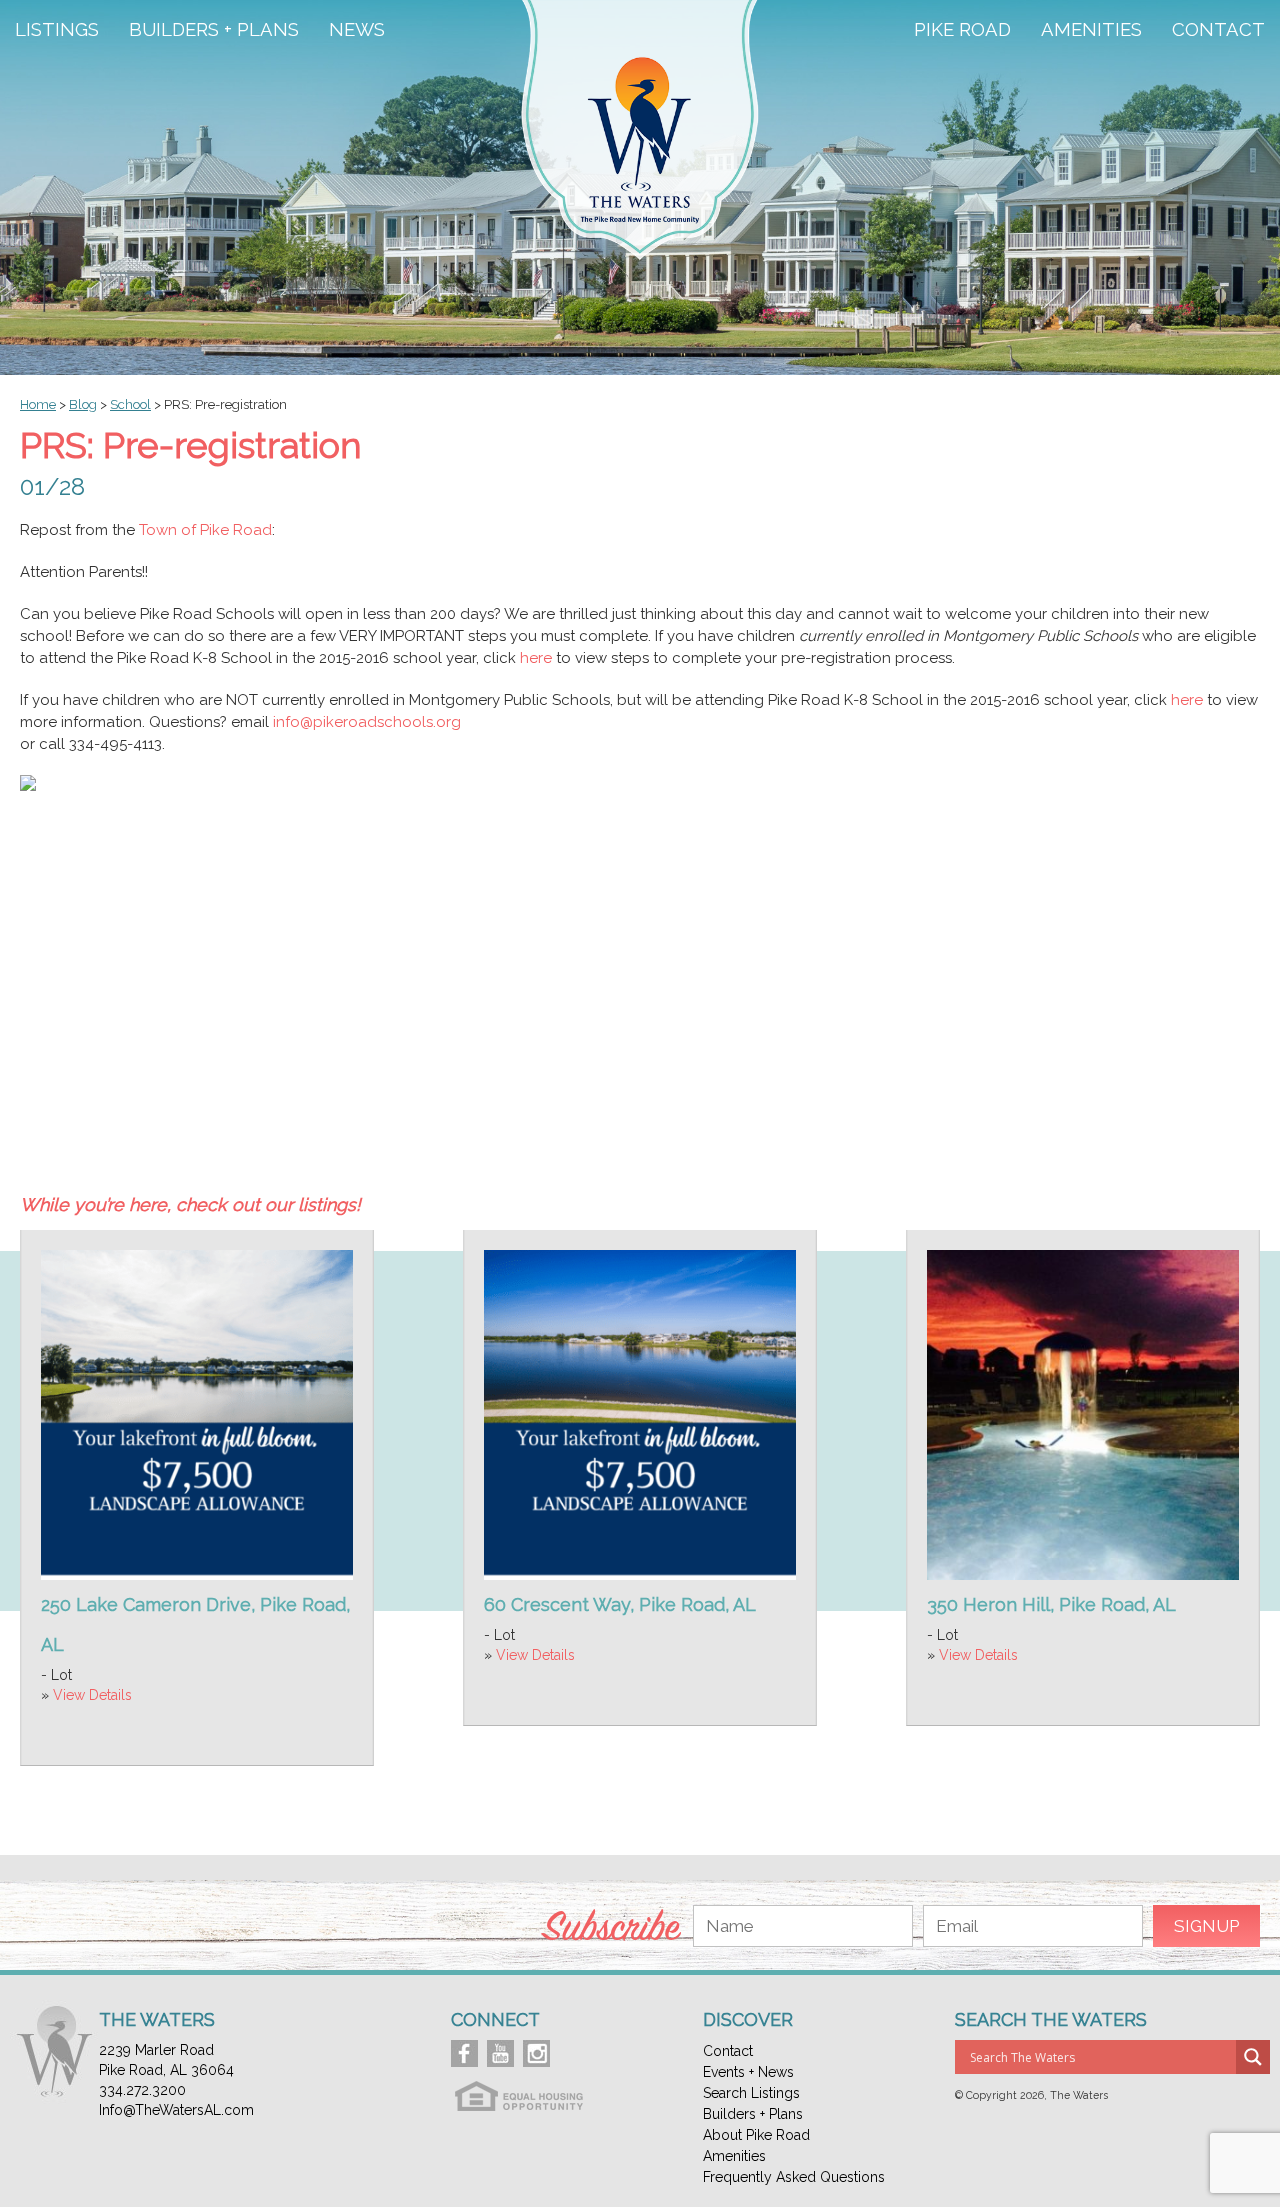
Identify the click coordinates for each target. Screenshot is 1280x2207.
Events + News (748, 2072)
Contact (1218, 30)
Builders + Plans (214, 30)
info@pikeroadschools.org (367, 722)
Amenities (1091, 30)
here (536, 658)
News (357, 30)
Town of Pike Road (205, 530)
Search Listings (751, 2093)
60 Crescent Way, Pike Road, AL (620, 1604)
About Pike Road (756, 2135)
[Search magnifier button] (1253, 2057)
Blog (83, 404)
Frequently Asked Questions (794, 2177)
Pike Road (962, 30)
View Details (92, 1695)
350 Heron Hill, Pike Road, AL (1051, 1604)
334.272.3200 (142, 2090)
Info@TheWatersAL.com (176, 2110)
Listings (57, 30)
